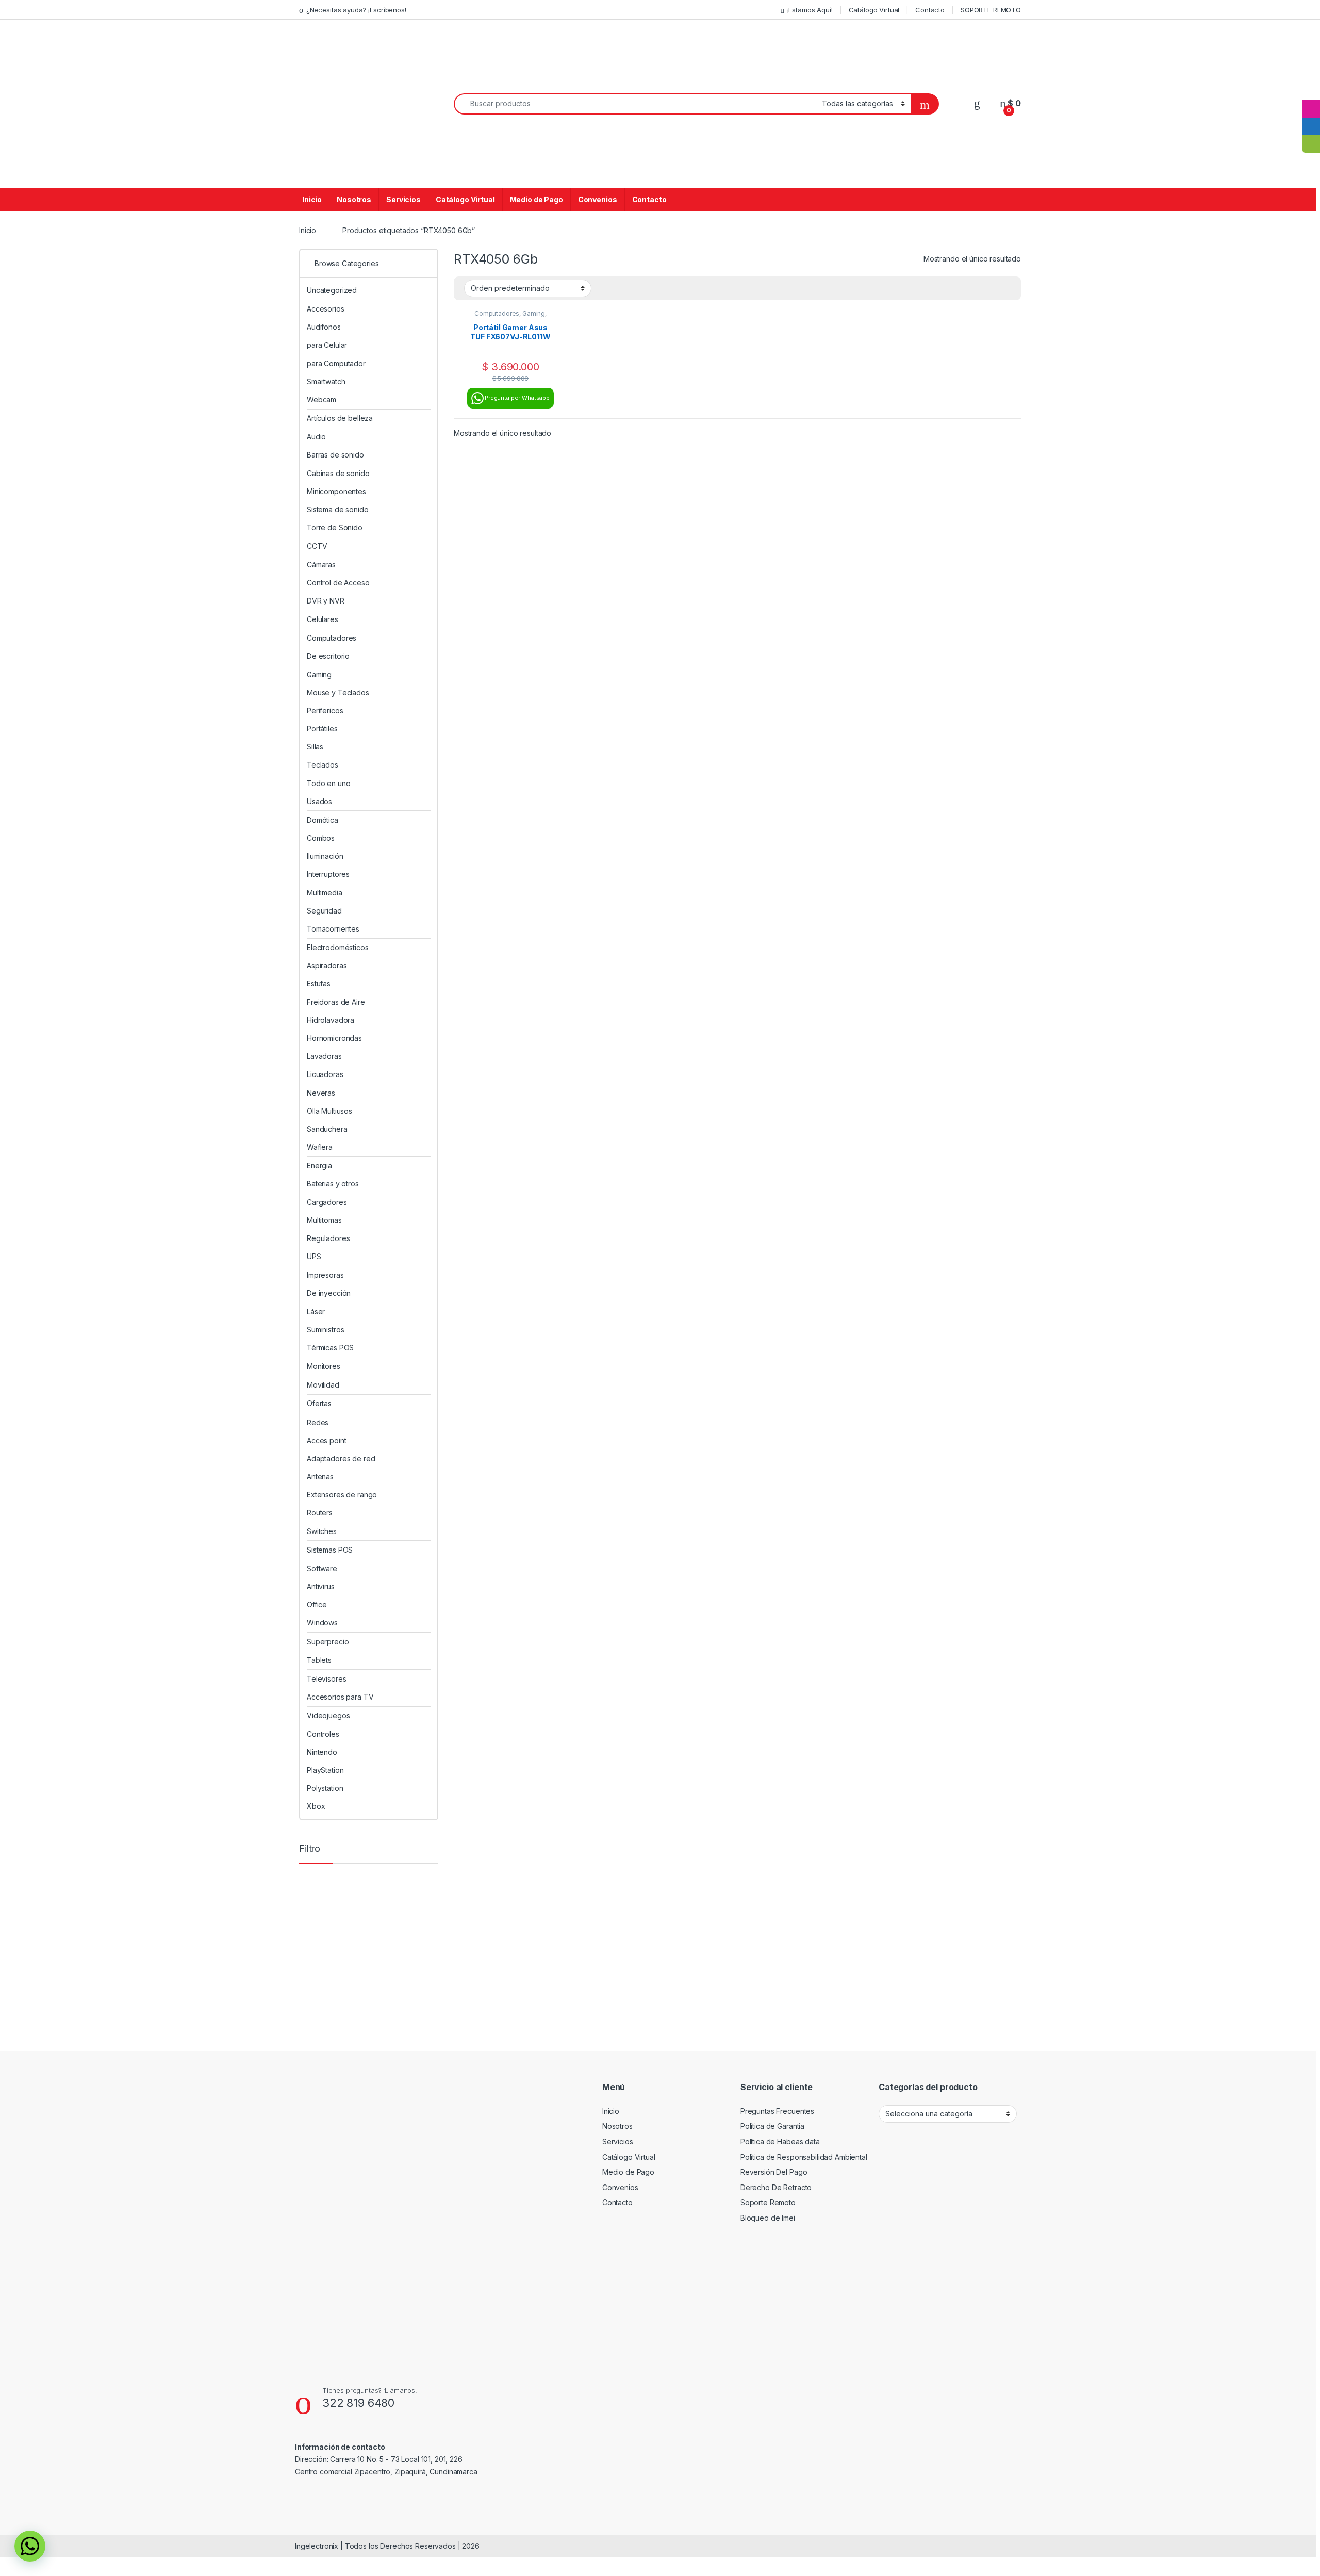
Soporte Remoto (768, 2202)
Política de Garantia (772, 2126)
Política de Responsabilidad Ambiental (804, 2157)
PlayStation (325, 1770)
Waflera (320, 1147)
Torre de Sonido (335, 527)
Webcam (321, 400)
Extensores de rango (342, 1495)
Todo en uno (328, 783)
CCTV (317, 546)
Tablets (319, 1660)
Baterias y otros (333, 1184)
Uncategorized (332, 290)
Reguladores (328, 1238)
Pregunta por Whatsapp (517, 398)
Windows (322, 1623)
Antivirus (321, 1586)
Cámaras (321, 565)
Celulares (323, 619)
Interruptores (328, 874)
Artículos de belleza (340, 418)
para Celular (327, 345)
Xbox (316, 1806)
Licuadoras (325, 1074)
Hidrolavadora (331, 1020)
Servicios (403, 199)
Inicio (312, 199)
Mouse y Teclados (338, 692)
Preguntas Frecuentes (777, 2111)
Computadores (497, 313)
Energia (319, 1165)
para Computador (336, 363)
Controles (323, 1734)
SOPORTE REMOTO (991, 10)
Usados (319, 801)
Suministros (325, 1330)
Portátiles (322, 729)
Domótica (323, 820)
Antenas (320, 1477)
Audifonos (324, 327)
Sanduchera (327, 1129)
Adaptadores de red (341, 1458)
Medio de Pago (537, 199)
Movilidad (323, 1385)
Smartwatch (326, 381)
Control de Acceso (338, 583)
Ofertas (319, 1403)
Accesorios (326, 309)
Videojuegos (328, 1715)
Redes (318, 1422)
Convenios (598, 199)
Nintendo (322, 1752)
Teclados (323, 765)
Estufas (319, 983)
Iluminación (325, 856)
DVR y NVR (326, 601)
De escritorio (328, 656)
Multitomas (324, 1220)
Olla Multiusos (329, 1111)
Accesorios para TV (340, 1697)
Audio (316, 437)
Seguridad (324, 911)
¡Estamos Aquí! (810, 10)
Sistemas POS (330, 1550)
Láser (316, 1311)
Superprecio (328, 1642)
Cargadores (327, 1202)
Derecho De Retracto (776, 2187)
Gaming (534, 313)
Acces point (326, 1440)
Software (322, 1568)
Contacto (930, 10)
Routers (320, 1513)
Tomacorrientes (333, 929)
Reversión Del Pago (774, 2172)
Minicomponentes (336, 491)
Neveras (321, 1093)
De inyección (329, 1293)
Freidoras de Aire (336, 1002)
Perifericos (325, 711)
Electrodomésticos (338, 947)
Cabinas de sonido (338, 473)
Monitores (324, 1366)
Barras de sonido (335, 455)
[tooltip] (1311, 91)
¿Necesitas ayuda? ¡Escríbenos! (356, 10)
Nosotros (354, 199)
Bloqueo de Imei (768, 2218)
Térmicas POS (330, 1348)
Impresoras (325, 1275)
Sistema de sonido (338, 509)
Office (317, 1604)
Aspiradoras (327, 965)
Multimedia (325, 893)
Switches (322, 1531)
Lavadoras (324, 1056)
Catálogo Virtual (874, 10)
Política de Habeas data (780, 2141)
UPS (314, 1256)
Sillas (315, 747)
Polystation (325, 1788)
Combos (321, 838)
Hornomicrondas (334, 1038)
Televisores (326, 1679)
